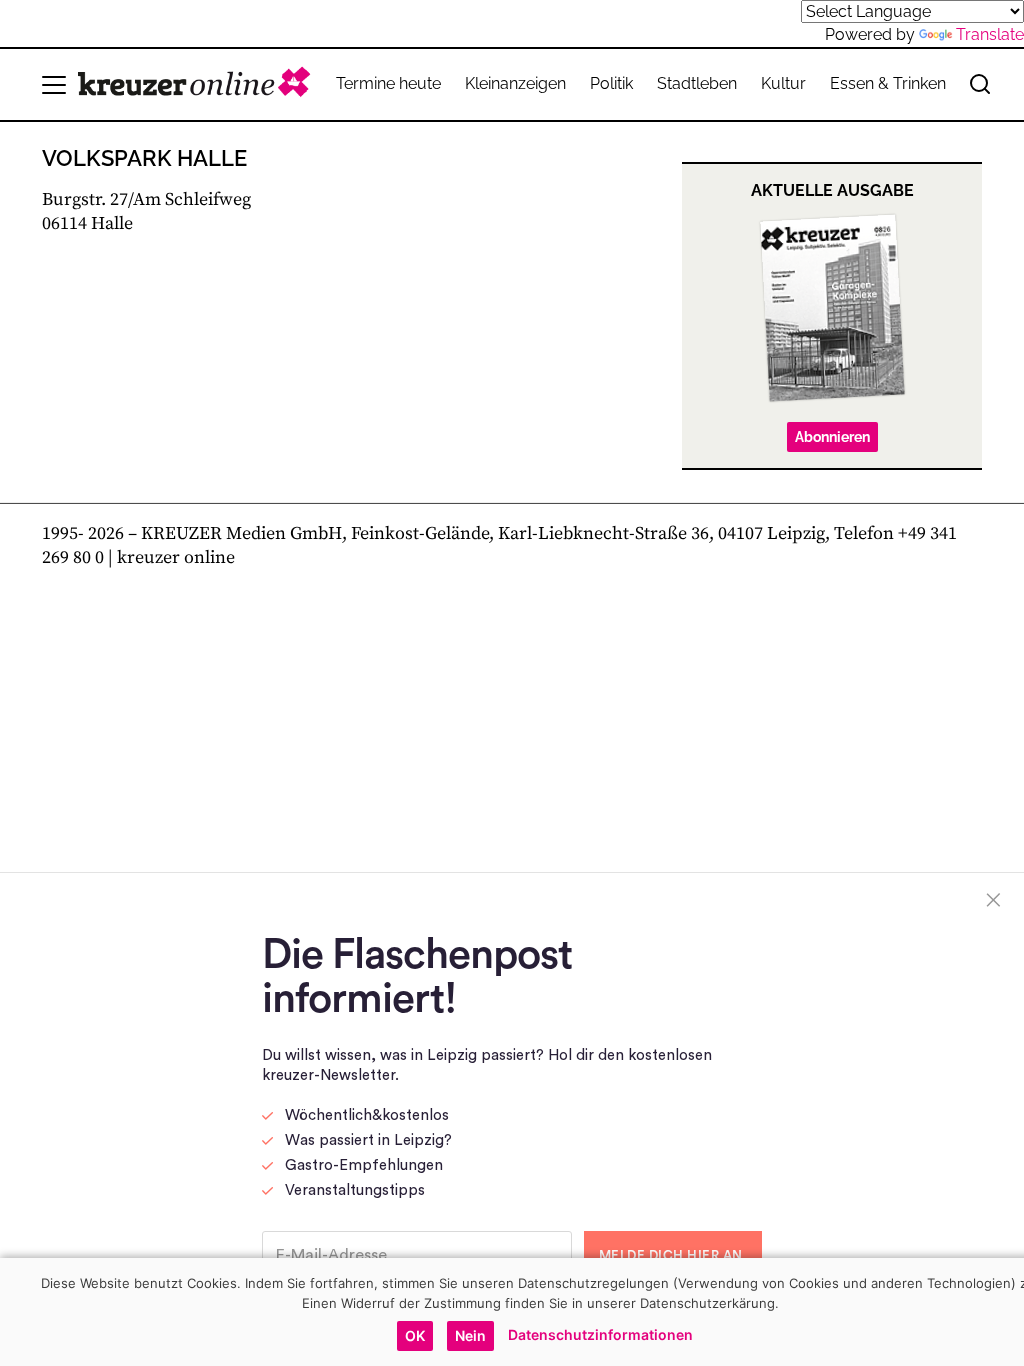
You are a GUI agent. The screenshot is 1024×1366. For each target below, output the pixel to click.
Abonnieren (832, 437)
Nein (470, 1335)
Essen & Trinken (888, 83)
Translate (990, 34)
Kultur (783, 83)
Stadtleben (697, 83)
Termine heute (388, 83)
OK (415, 1335)
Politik (611, 83)
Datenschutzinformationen (600, 1334)
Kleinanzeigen (515, 83)
